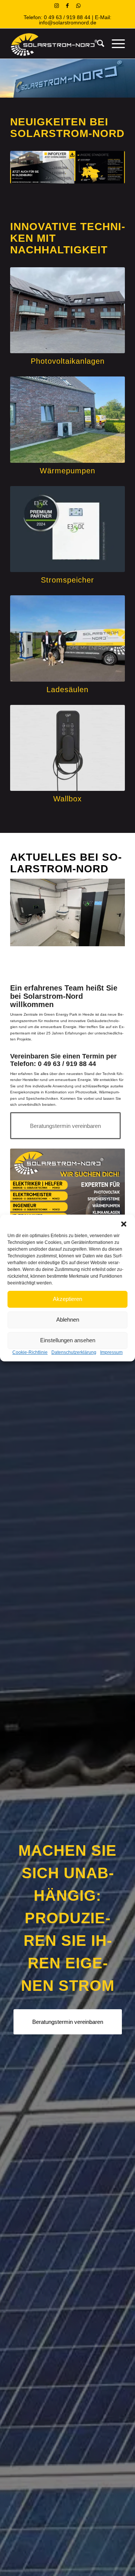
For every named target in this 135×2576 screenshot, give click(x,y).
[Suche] (97, 44)
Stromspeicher (67, 580)
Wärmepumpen (67, 471)
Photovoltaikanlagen (68, 361)
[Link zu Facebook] (67, 6)
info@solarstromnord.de (68, 23)
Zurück (27, 912)
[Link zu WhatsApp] (78, 6)
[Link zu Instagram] (57, 6)
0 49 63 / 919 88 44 (67, 17)
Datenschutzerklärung (74, 1352)
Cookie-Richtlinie (30, 1352)
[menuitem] (97, 44)
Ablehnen (68, 1320)
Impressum (111, 1352)
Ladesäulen (67, 690)
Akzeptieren (67, 1299)
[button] (124, 1224)
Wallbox (67, 799)
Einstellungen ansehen (68, 1340)
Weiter (108, 912)
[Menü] (115, 44)
